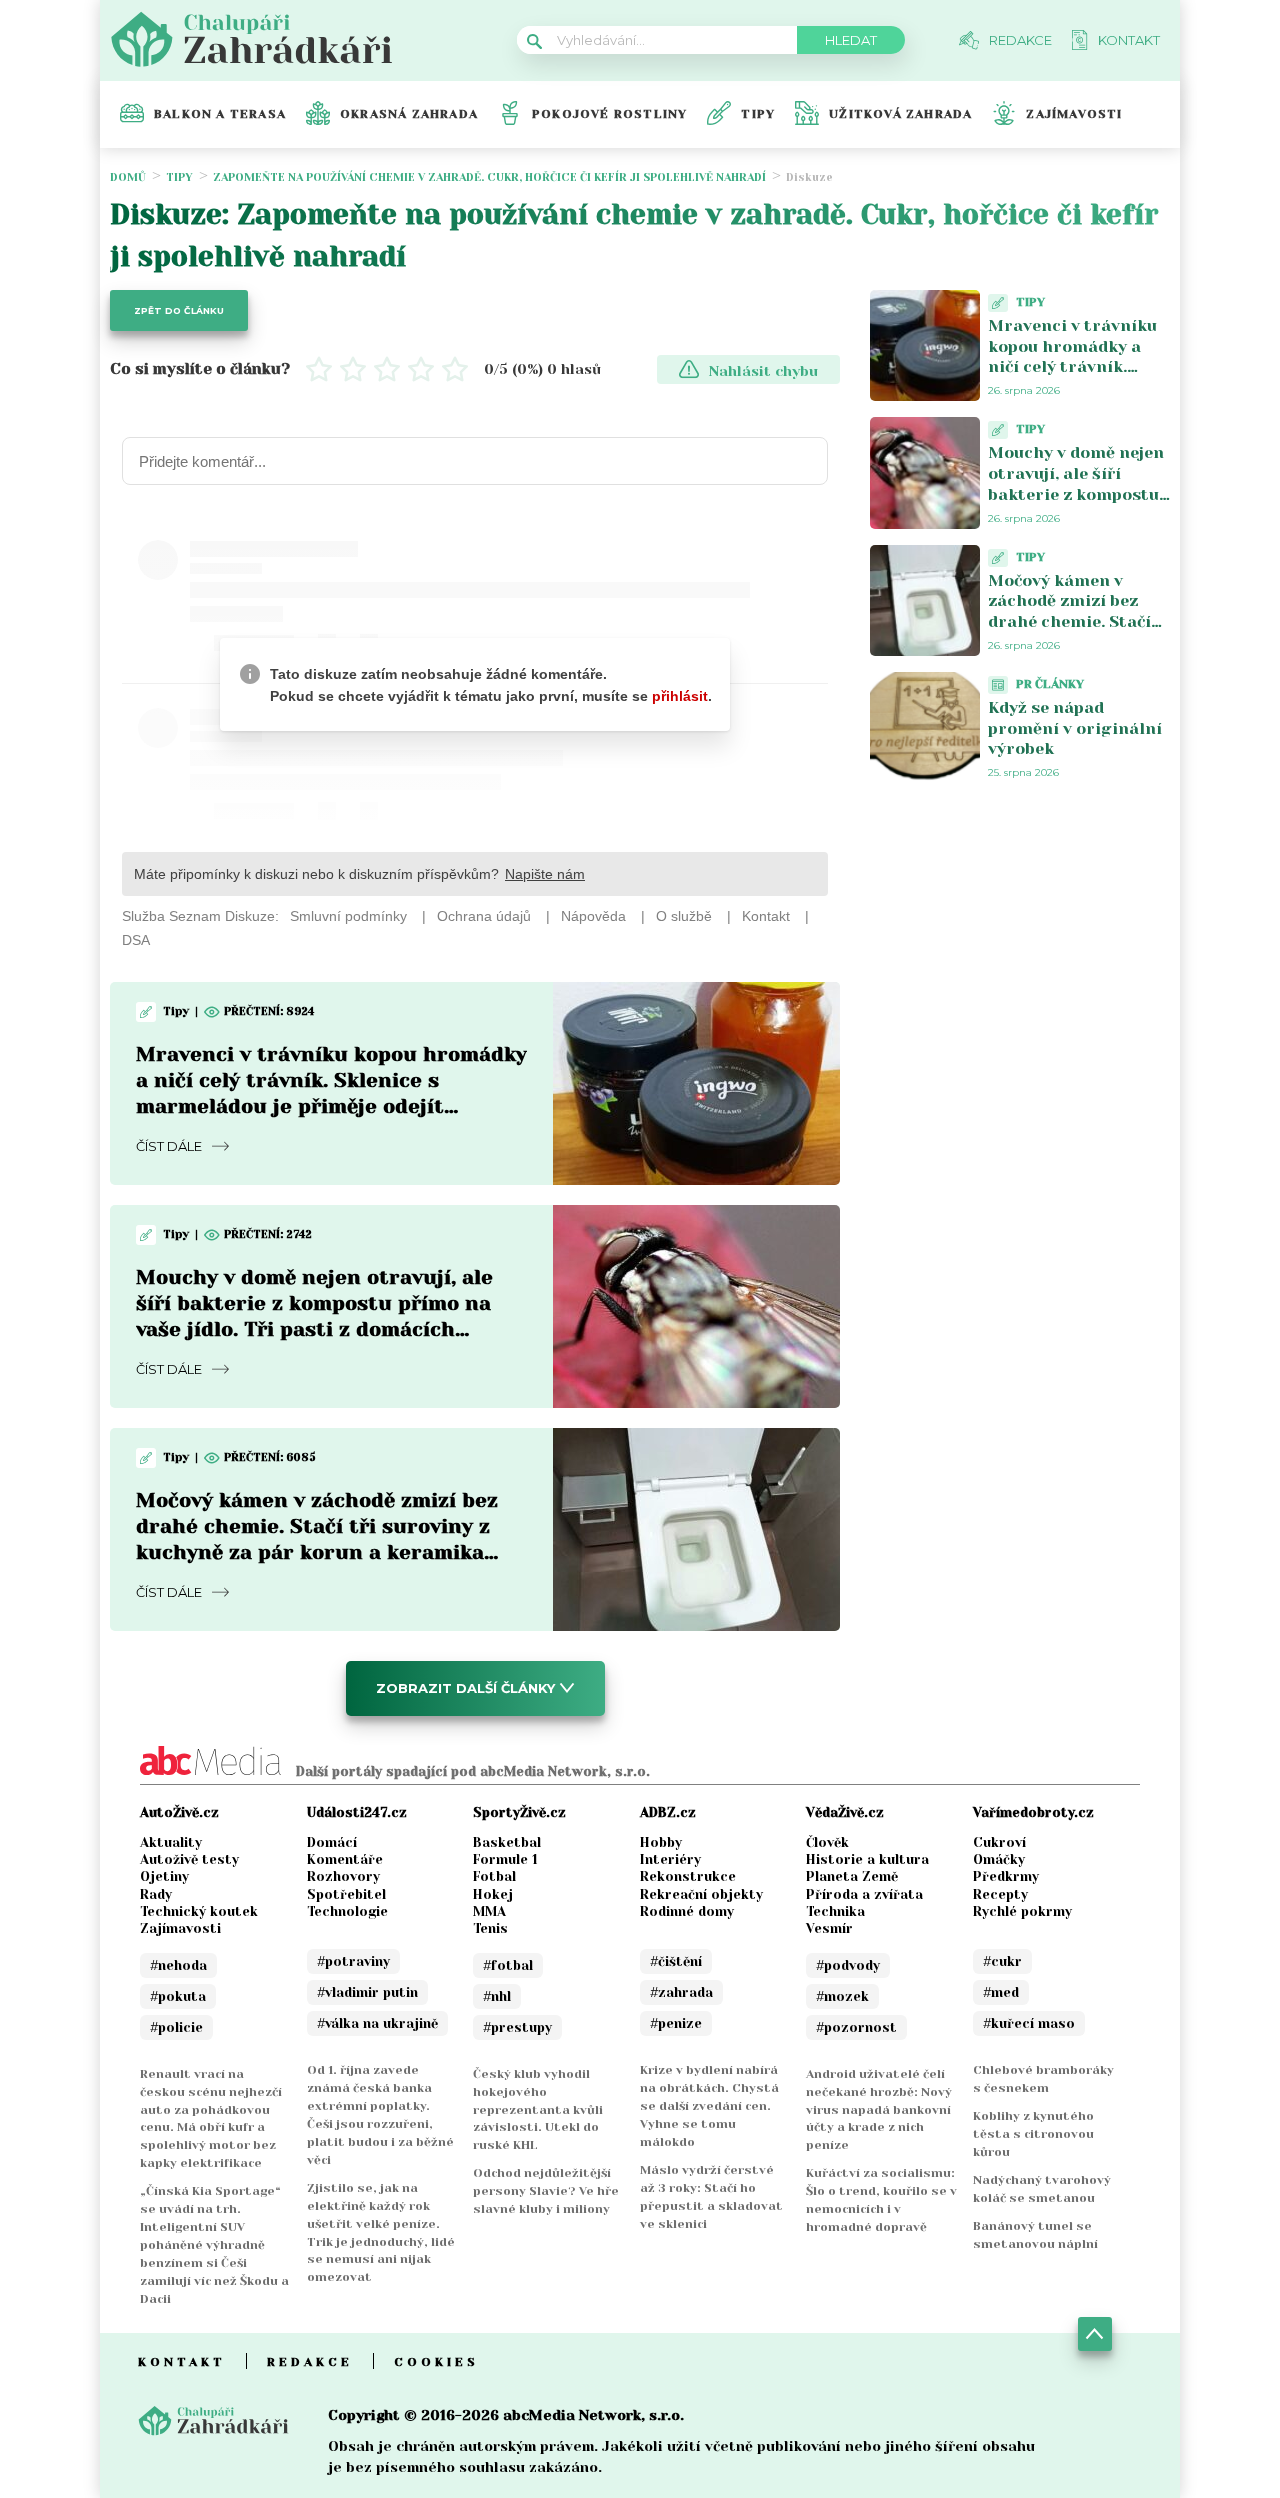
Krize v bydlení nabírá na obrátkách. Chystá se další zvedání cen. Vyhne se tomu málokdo (709, 2106)
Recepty (1000, 1894)
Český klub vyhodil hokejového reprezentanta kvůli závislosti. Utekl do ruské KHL (538, 2110)
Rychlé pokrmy (1022, 1911)
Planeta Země (852, 1876)
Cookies (436, 2362)
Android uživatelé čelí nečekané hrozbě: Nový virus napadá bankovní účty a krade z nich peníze (879, 2110)
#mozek (842, 1996)
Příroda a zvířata (864, 1894)
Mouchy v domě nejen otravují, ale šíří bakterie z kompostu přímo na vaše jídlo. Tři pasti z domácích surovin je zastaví (1076, 504)
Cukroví (999, 1842)
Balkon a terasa (220, 114)
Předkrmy (1006, 1876)
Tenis (490, 1928)
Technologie (347, 1911)
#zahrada (681, 1992)
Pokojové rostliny (609, 114)
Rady (156, 1894)
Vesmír (829, 1928)
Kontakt (182, 2362)
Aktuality (171, 1842)
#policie (176, 2027)
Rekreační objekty (701, 1894)
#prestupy (517, 2027)
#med (1001, 1992)
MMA (489, 1911)
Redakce (310, 2362)
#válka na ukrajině (377, 2023)
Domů (128, 177)
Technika (835, 1911)
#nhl (497, 1996)
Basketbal (507, 1842)
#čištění (676, 1961)
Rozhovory (343, 1876)
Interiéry (670, 1859)
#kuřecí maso (1029, 2023)
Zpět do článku (179, 310)
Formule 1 (505, 1859)
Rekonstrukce (688, 1876)
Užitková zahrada (900, 114)
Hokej (493, 1894)
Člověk (827, 1842)
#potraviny (353, 1961)
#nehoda (178, 1965)
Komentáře (345, 1859)
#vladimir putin (367, 1992)
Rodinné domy (687, 1911)
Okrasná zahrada (409, 114)
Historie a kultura (867, 1859)
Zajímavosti (1074, 114)
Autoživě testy (189, 1859)
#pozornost (856, 2027)
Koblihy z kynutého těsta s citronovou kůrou (1033, 2134)
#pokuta (178, 1996)
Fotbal (494, 1876)
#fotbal (508, 1965)
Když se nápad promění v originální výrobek (1075, 728)
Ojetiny (164, 1876)
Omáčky (999, 1859)
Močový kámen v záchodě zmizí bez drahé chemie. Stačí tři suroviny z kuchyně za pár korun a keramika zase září (1077, 632)
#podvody (848, 1965)
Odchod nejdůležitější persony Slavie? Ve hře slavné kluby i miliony (546, 2191)
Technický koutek (199, 1911)
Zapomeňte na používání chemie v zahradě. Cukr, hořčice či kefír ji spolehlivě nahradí (489, 177)
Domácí (332, 1842)
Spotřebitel (346, 1894)
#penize (676, 2023)
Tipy (758, 114)
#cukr (1002, 1961)
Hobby (661, 1842)
